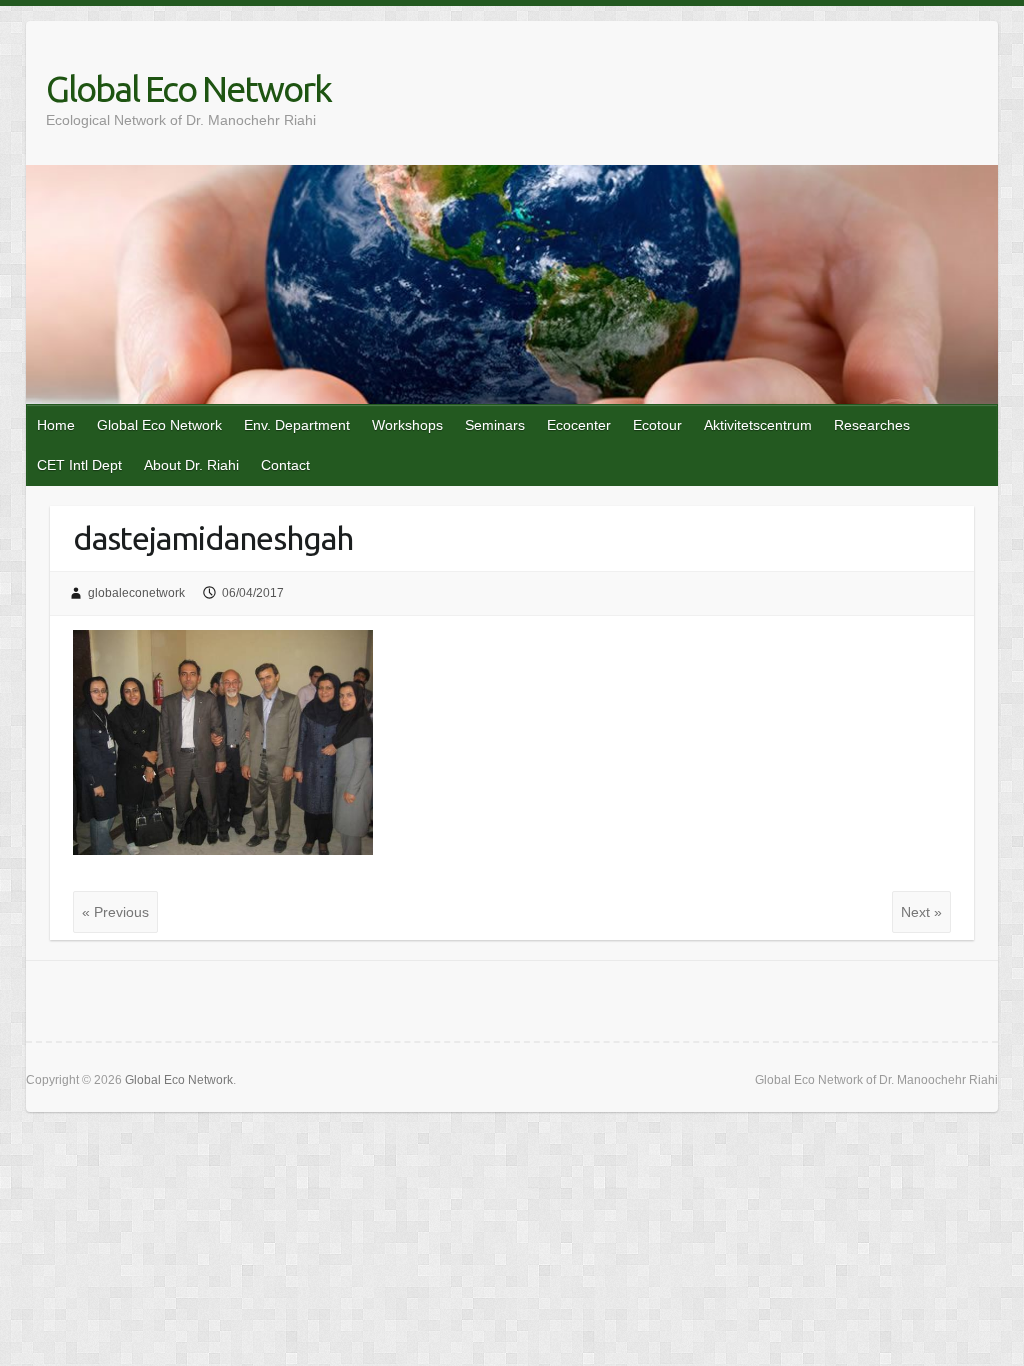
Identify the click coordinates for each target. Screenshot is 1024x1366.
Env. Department (297, 425)
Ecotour (657, 425)
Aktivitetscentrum (758, 425)
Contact (285, 465)
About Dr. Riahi (191, 465)
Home (56, 425)
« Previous (115, 912)
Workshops (407, 425)
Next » (921, 912)
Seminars (495, 425)
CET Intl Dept (79, 465)
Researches (872, 425)
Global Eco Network (188, 88)
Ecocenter (579, 425)
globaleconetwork (136, 593)
